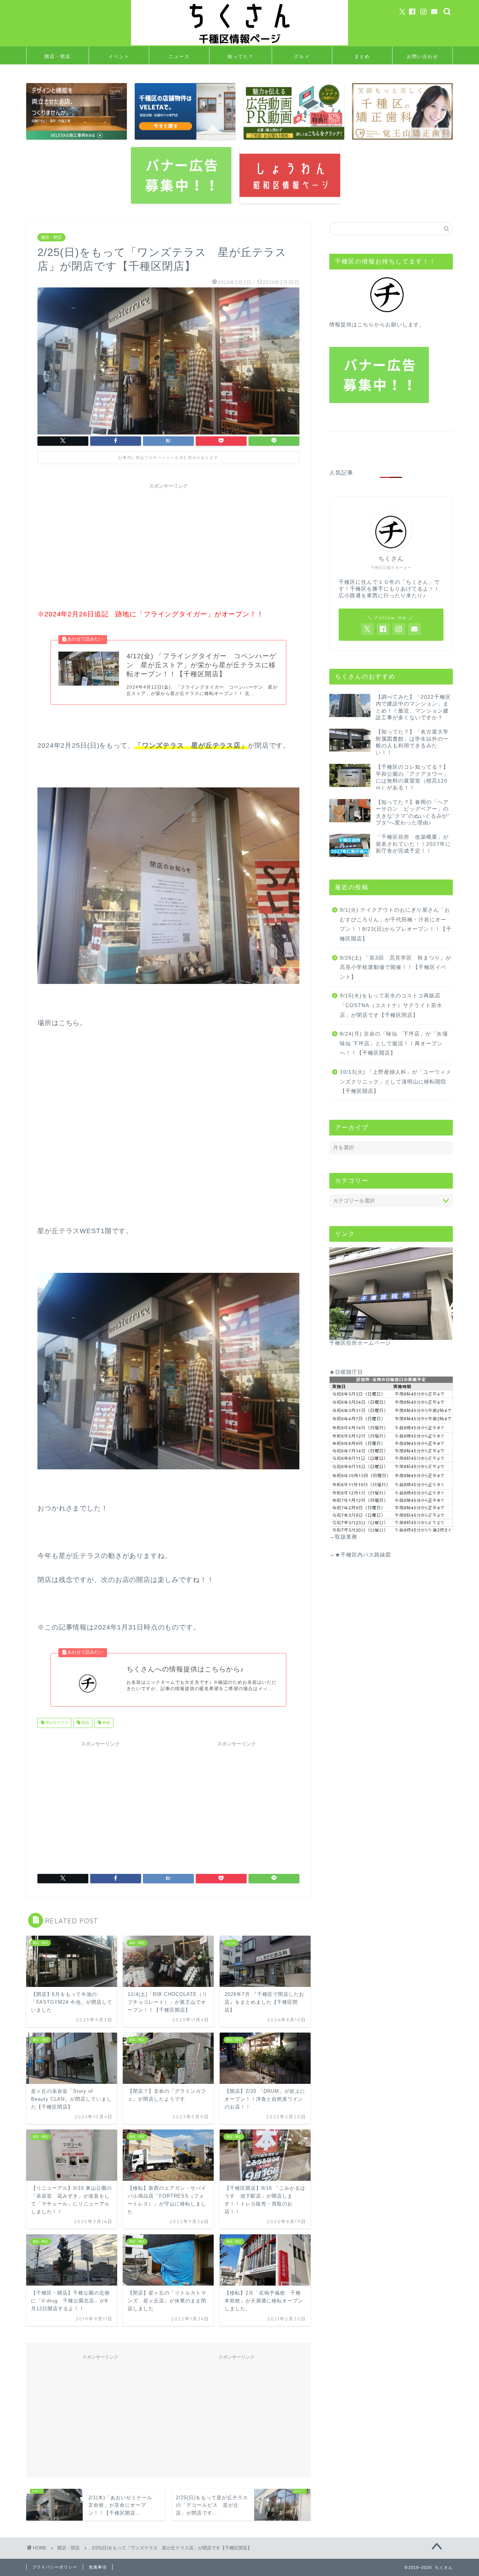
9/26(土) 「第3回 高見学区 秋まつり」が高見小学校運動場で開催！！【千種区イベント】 (396, 967)
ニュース (179, 56)
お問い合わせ (422, 56)
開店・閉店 (58, 56)
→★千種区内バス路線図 (360, 1555)
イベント (119, 56)
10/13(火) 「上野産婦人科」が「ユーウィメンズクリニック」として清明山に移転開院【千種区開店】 (396, 1082)
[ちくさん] (239, 44)
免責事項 (98, 2567)
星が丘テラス (56, 1723)
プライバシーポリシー (55, 2567)
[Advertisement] (168, 545)
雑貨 (106, 1723)
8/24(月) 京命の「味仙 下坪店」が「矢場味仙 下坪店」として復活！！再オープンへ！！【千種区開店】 (394, 1043)
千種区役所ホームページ (360, 1343)
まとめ (362, 56)
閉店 (85, 1723)
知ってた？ (241, 56)
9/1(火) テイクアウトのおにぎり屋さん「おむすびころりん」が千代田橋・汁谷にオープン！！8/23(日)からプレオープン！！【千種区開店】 (396, 924)
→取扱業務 (343, 1537)
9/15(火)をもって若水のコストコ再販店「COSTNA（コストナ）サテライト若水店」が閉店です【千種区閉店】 (391, 1005)
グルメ (302, 56)
